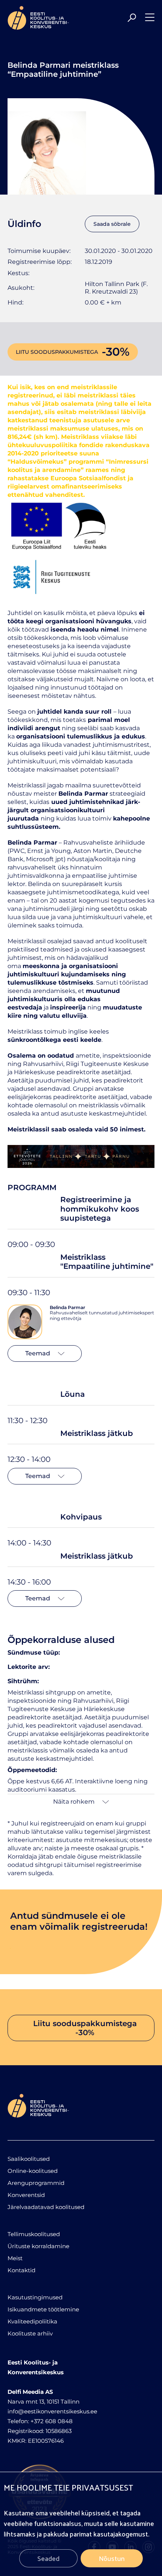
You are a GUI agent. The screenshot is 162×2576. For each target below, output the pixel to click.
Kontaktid (21, 2270)
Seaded (48, 2558)
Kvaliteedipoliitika (32, 2321)
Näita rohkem (74, 1802)
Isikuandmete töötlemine (43, 2309)
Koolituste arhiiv (30, 2333)
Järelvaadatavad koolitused (46, 2207)
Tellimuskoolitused (34, 2234)
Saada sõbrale (112, 224)
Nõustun (112, 2558)
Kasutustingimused (35, 2297)
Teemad (38, 1353)
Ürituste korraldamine (38, 2246)
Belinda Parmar (67, 1307)
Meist (15, 2258)
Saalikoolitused (29, 2159)
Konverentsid (26, 2195)
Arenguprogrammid (36, 2183)
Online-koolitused (33, 2171)
